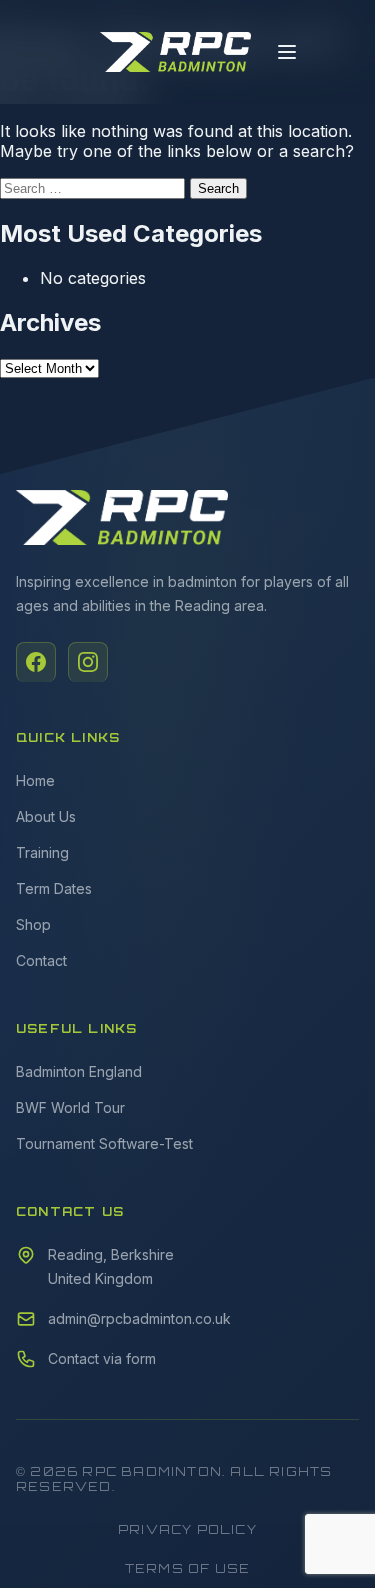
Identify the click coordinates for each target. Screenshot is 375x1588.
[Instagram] (88, 662)
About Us (46, 816)
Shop (33, 924)
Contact (41, 960)
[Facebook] (36, 662)
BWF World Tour (70, 1107)
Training (42, 852)
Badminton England (79, 1071)
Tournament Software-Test (104, 1143)
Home (35, 780)
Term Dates (54, 888)
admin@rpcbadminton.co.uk (139, 1318)
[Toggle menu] (287, 52)
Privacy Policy (187, 1529)
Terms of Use (187, 1568)
